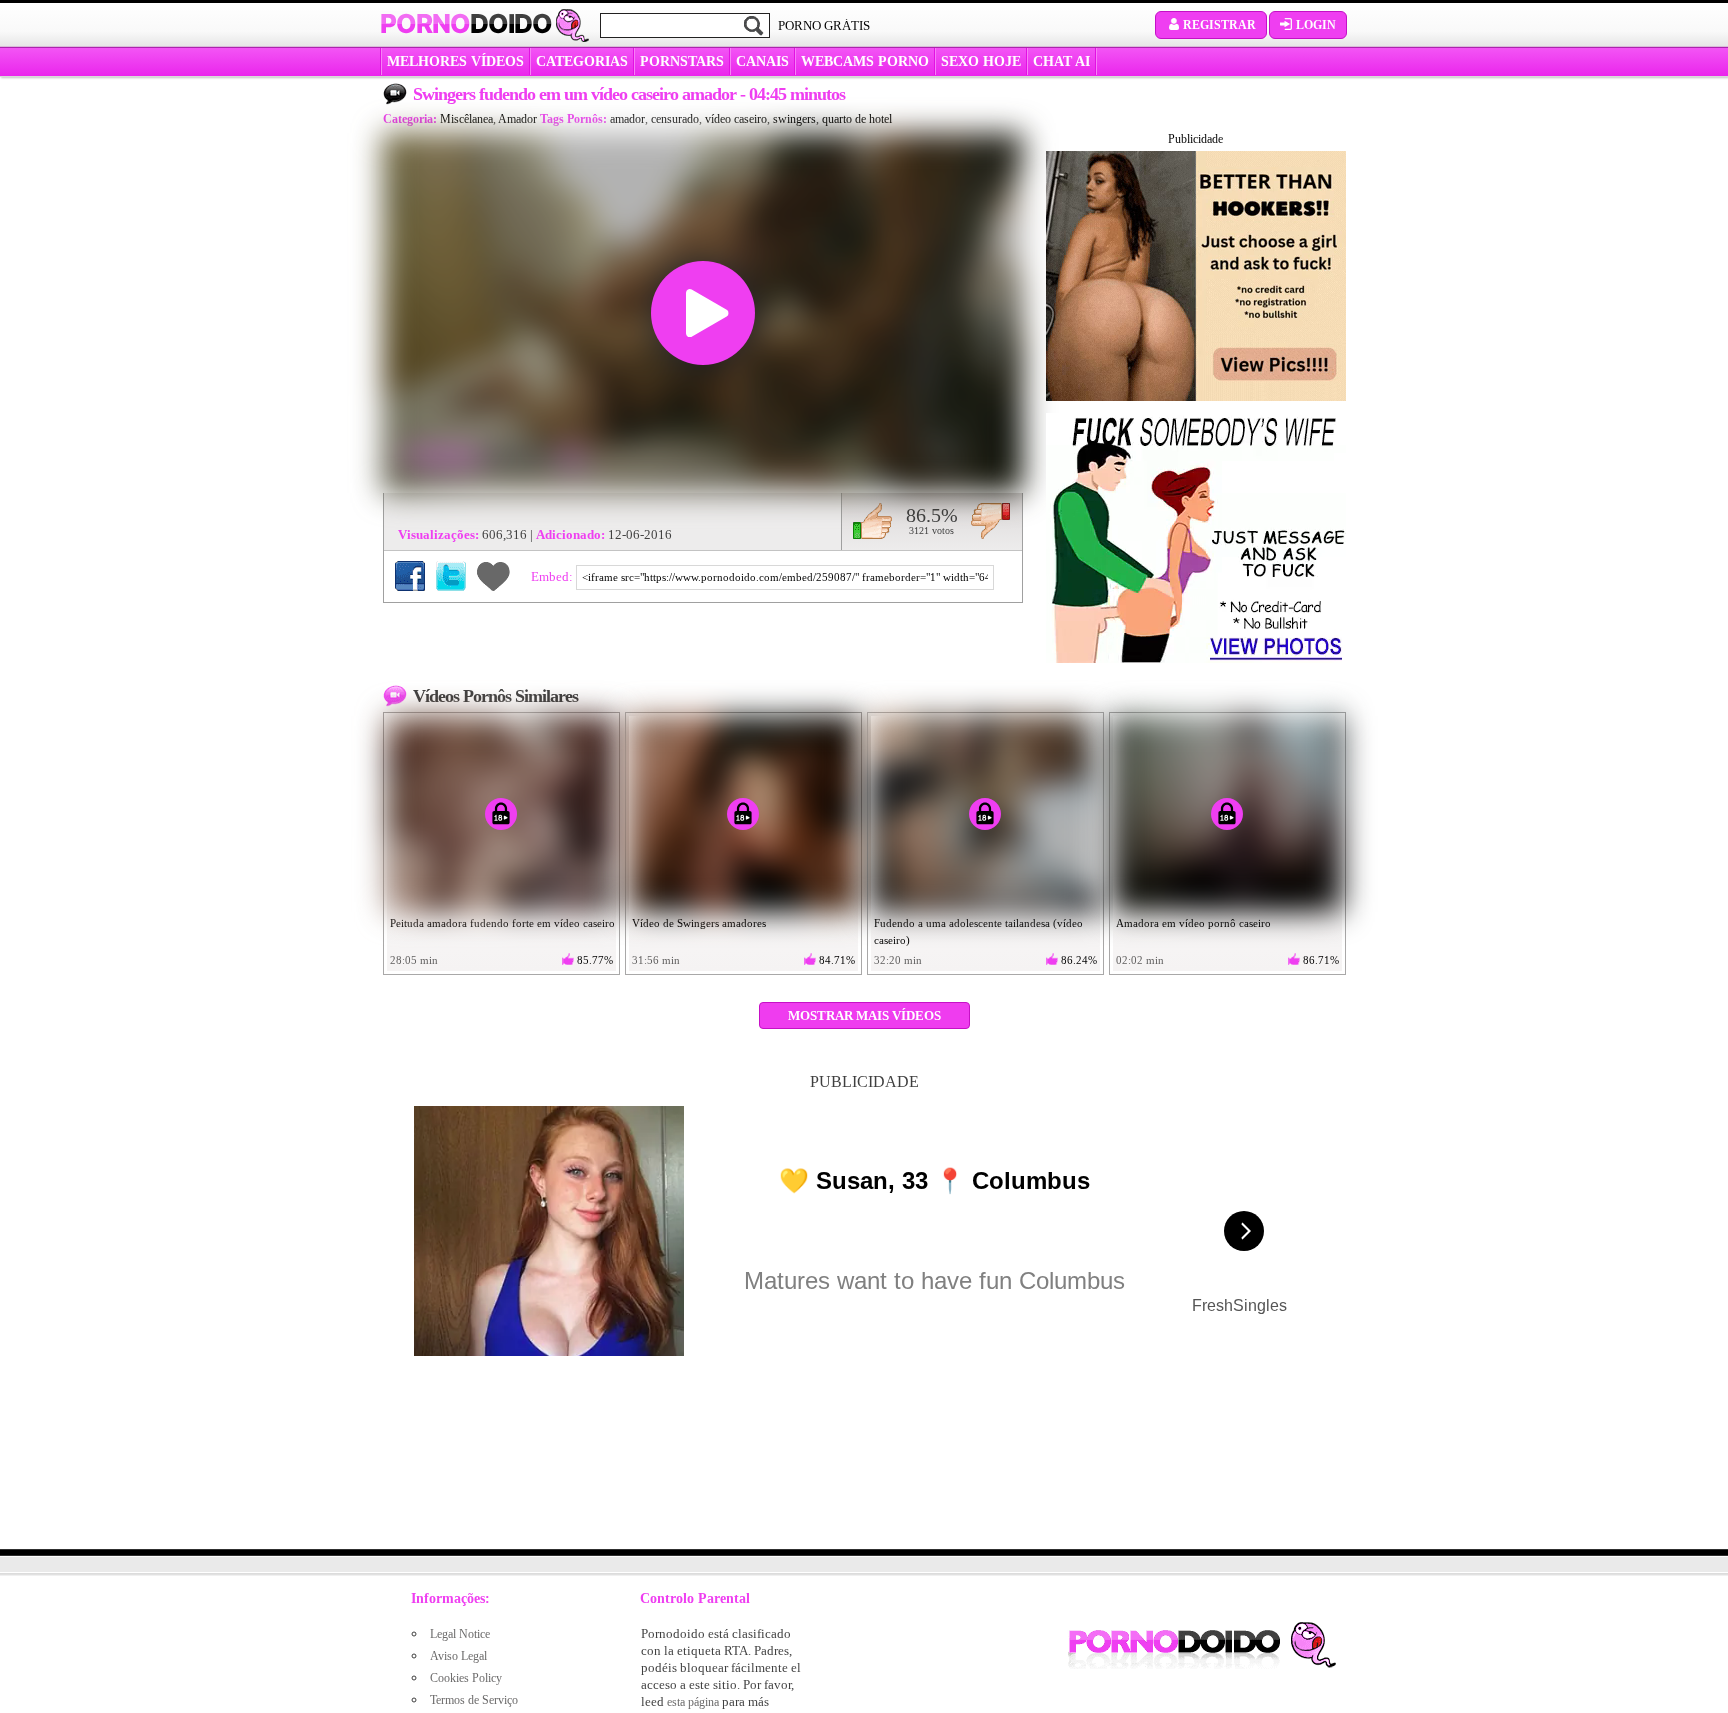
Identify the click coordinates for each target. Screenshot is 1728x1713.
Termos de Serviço (474, 1700)
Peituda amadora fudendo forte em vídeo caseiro (502, 923)
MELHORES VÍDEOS (455, 61)
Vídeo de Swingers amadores (699, 923)
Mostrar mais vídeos (864, 1015)
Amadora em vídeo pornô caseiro (1193, 923)
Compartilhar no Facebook (410, 576)
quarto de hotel (857, 119)
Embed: (553, 576)
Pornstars (682, 61)
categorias (582, 61)
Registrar (1219, 25)
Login (1316, 25)
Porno (466, 24)
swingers (794, 119)
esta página (693, 1702)
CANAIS (762, 61)
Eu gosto (872, 521)
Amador (517, 119)
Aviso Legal (458, 1656)
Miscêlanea (466, 119)
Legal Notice (460, 1634)
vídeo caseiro (736, 119)
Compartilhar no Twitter (451, 576)
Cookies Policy (466, 1678)
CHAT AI (1061, 61)
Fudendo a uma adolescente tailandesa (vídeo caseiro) (978, 931)
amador (627, 119)
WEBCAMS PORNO (865, 61)
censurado (675, 119)
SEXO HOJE (981, 61)
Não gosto (990, 521)
